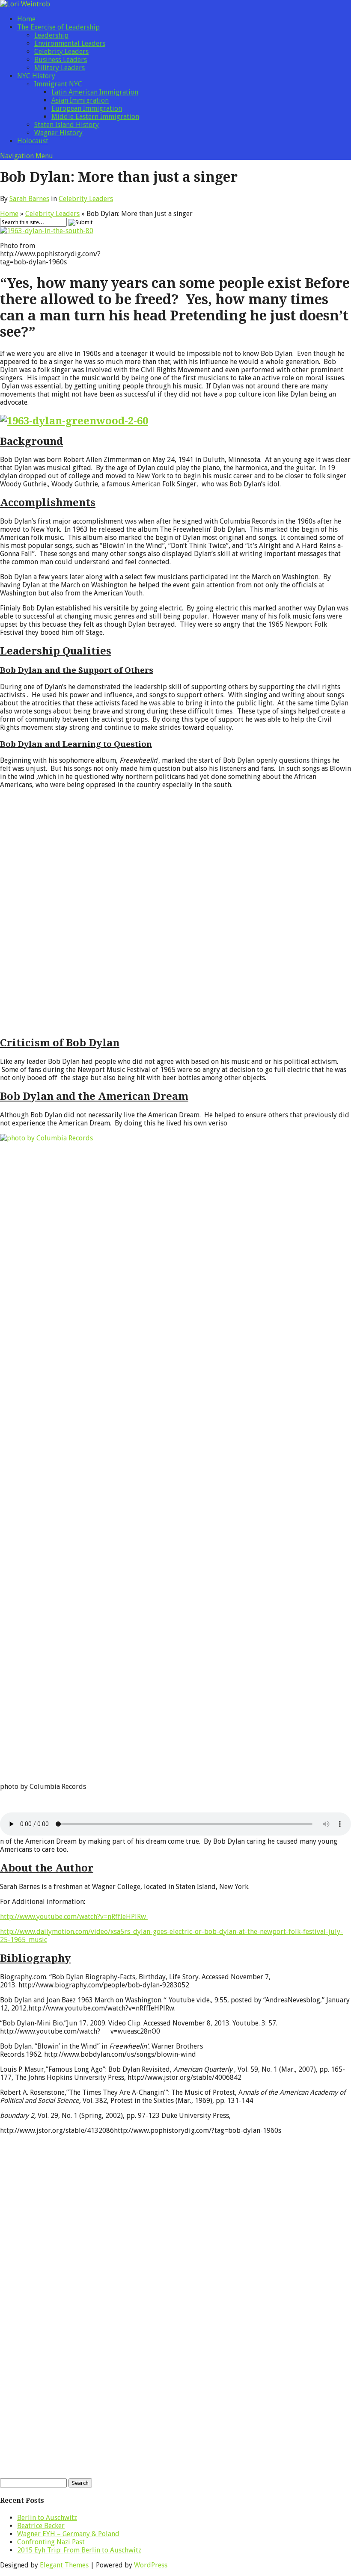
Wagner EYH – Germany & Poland (68, 2534)
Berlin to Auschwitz (47, 2518)
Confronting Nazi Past (51, 2542)
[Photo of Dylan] (74, 421)
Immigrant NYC (58, 84)
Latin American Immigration (95, 92)
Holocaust (33, 141)
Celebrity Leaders (61, 52)
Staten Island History (67, 125)
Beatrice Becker (41, 2526)
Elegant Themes (64, 2565)
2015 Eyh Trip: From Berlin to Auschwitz (79, 2550)
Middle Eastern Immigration (95, 117)
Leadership (51, 35)
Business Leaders (61, 60)
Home (26, 19)
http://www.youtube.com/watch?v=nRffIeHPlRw (74, 1917)
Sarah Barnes (29, 199)
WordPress (151, 2565)
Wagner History (58, 133)
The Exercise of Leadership (58, 27)
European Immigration (87, 108)
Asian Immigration (80, 100)
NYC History (36, 76)
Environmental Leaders (70, 43)
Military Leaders (59, 68)
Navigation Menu (27, 156)
